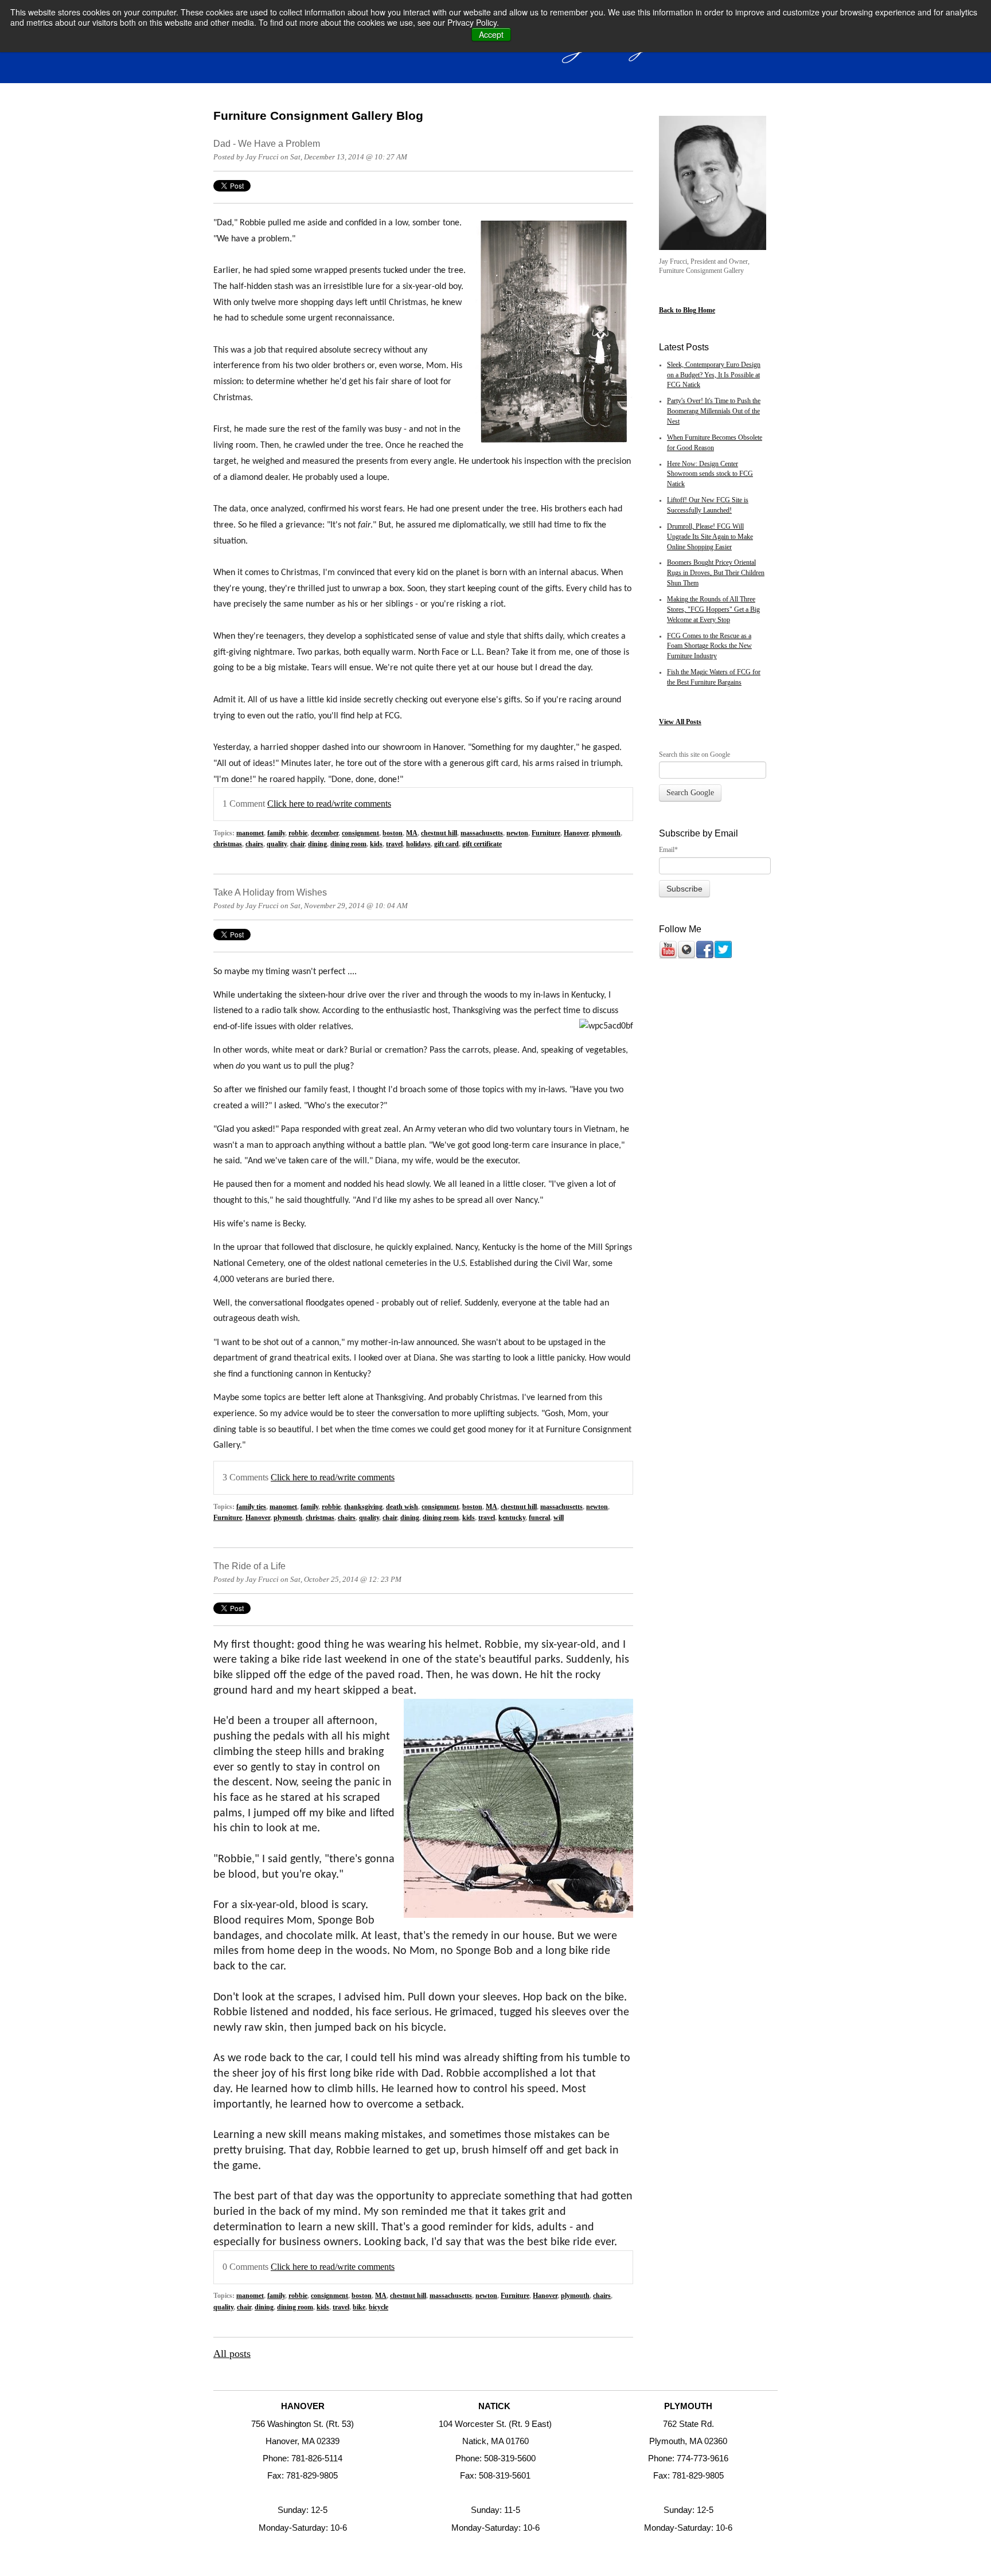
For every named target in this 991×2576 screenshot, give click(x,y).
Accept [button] (491, 34)
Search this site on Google (695, 755)
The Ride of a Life (249, 1566)
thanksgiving (363, 1507)
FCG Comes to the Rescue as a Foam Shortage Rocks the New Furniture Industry (709, 646)
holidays (418, 844)
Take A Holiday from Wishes (270, 892)
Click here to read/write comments (329, 804)
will (559, 1518)
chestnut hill (439, 833)
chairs (254, 844)
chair (297, 844)
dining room (348, 844)
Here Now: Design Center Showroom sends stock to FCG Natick (710, 474)
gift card (446, 844)
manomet (250, 833)
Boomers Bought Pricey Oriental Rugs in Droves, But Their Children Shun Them (716, 573)
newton (517, 833)
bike (359, 2307)
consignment (360, 833)
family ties (251, 1507)
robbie (298, 833)
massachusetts (482, 833)
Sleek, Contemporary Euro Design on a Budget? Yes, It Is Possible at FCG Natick (714, 375)
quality (277, 844)
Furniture (546, 833)
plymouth (606, 833)
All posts (232, 2354)
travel (394, 844)
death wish (402, 1507)
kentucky (512, 1518)
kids (376, 844)
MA (412, 833)
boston (393, 833)
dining (317, 844)
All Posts (688, 722)
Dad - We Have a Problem (267, 143)
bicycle (379, 2307)
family (276, 833)
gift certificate (482, 844)
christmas (228, 844)
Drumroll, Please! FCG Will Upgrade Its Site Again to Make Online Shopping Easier (710, 537)
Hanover (576, 833)
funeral (539, 1518)
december (325, 833)
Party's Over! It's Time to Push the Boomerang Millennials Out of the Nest (714, 411)
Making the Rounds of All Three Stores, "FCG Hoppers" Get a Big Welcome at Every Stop (713, 610)
